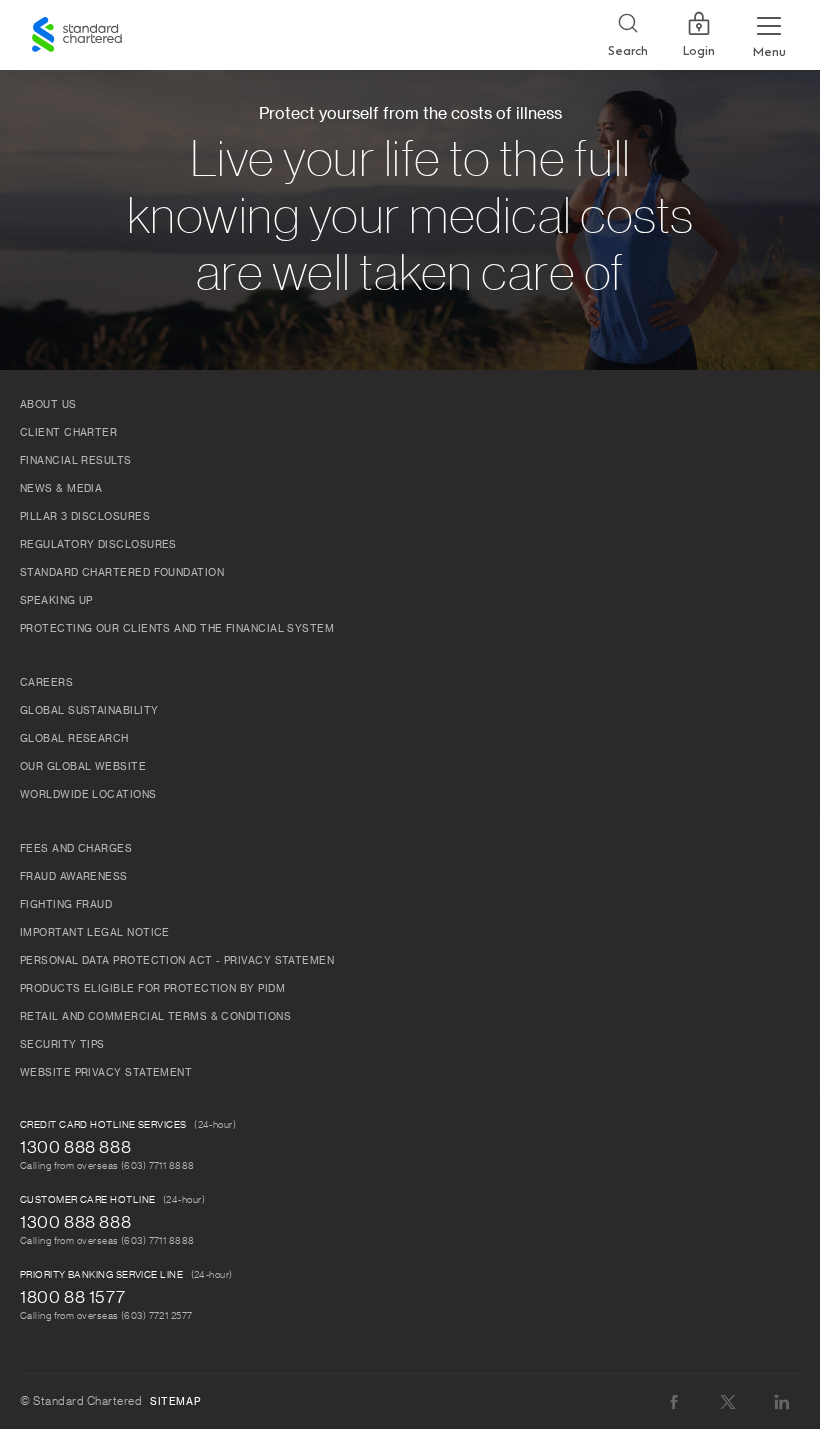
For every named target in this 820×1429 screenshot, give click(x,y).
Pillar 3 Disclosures (85, 517)
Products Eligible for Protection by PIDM (152, 989)
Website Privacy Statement (106, 1073)
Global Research (74, 739)
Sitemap (175, 1402)
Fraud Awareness (74, 877)
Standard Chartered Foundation (122, 573)
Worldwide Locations (88, 795)
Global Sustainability (89, 711)
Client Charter (68, 433)
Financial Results (76, 461)
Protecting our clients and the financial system (177, 629)
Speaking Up (56, 601)
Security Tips (62, 1045)
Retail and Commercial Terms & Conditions (155, 1017)
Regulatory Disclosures (98, 545)
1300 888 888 (75, 1147)
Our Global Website (83, 767)
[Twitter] (728, 1401)
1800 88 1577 (72, 1297)
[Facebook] (674, 1401)
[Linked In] (782, 1401)
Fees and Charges (76, 849)
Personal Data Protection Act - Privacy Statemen (177, 961)
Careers (46, 683)
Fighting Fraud (66, 905)
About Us (48, 405)
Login (699, 51)
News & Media (61, 489)
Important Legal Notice (95, 933)
